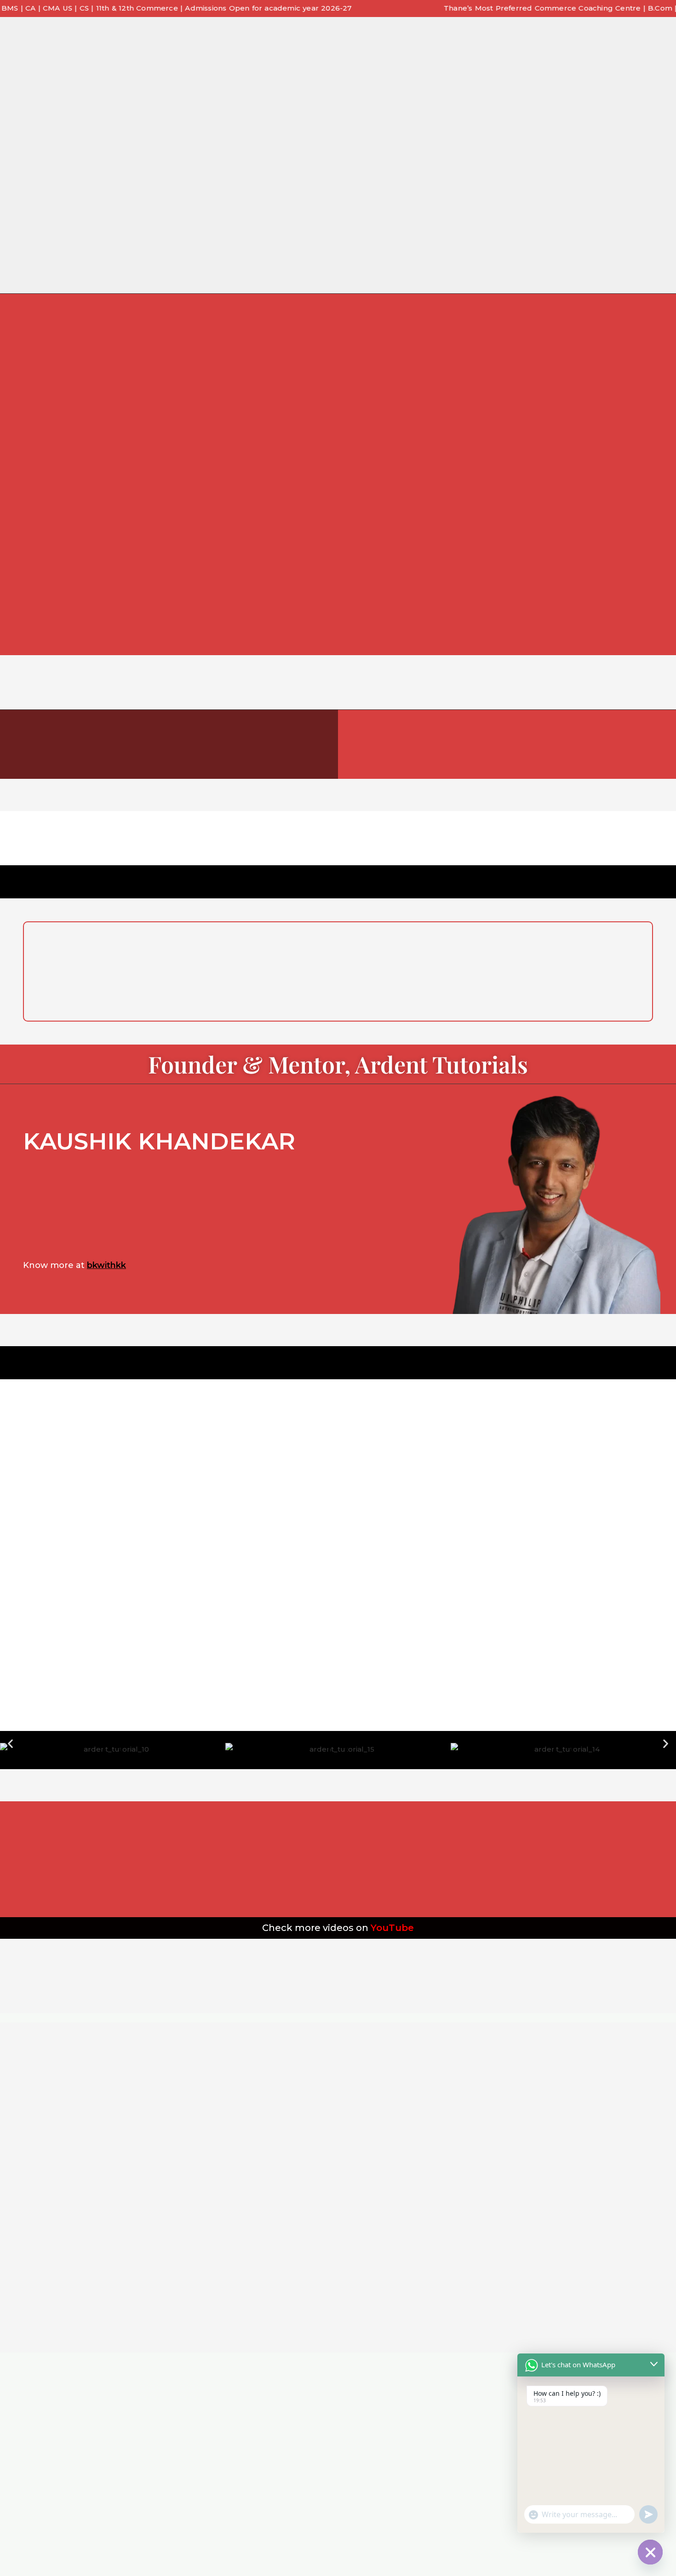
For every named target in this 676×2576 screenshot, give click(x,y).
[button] (10, 1743)
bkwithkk (106, 1265)
